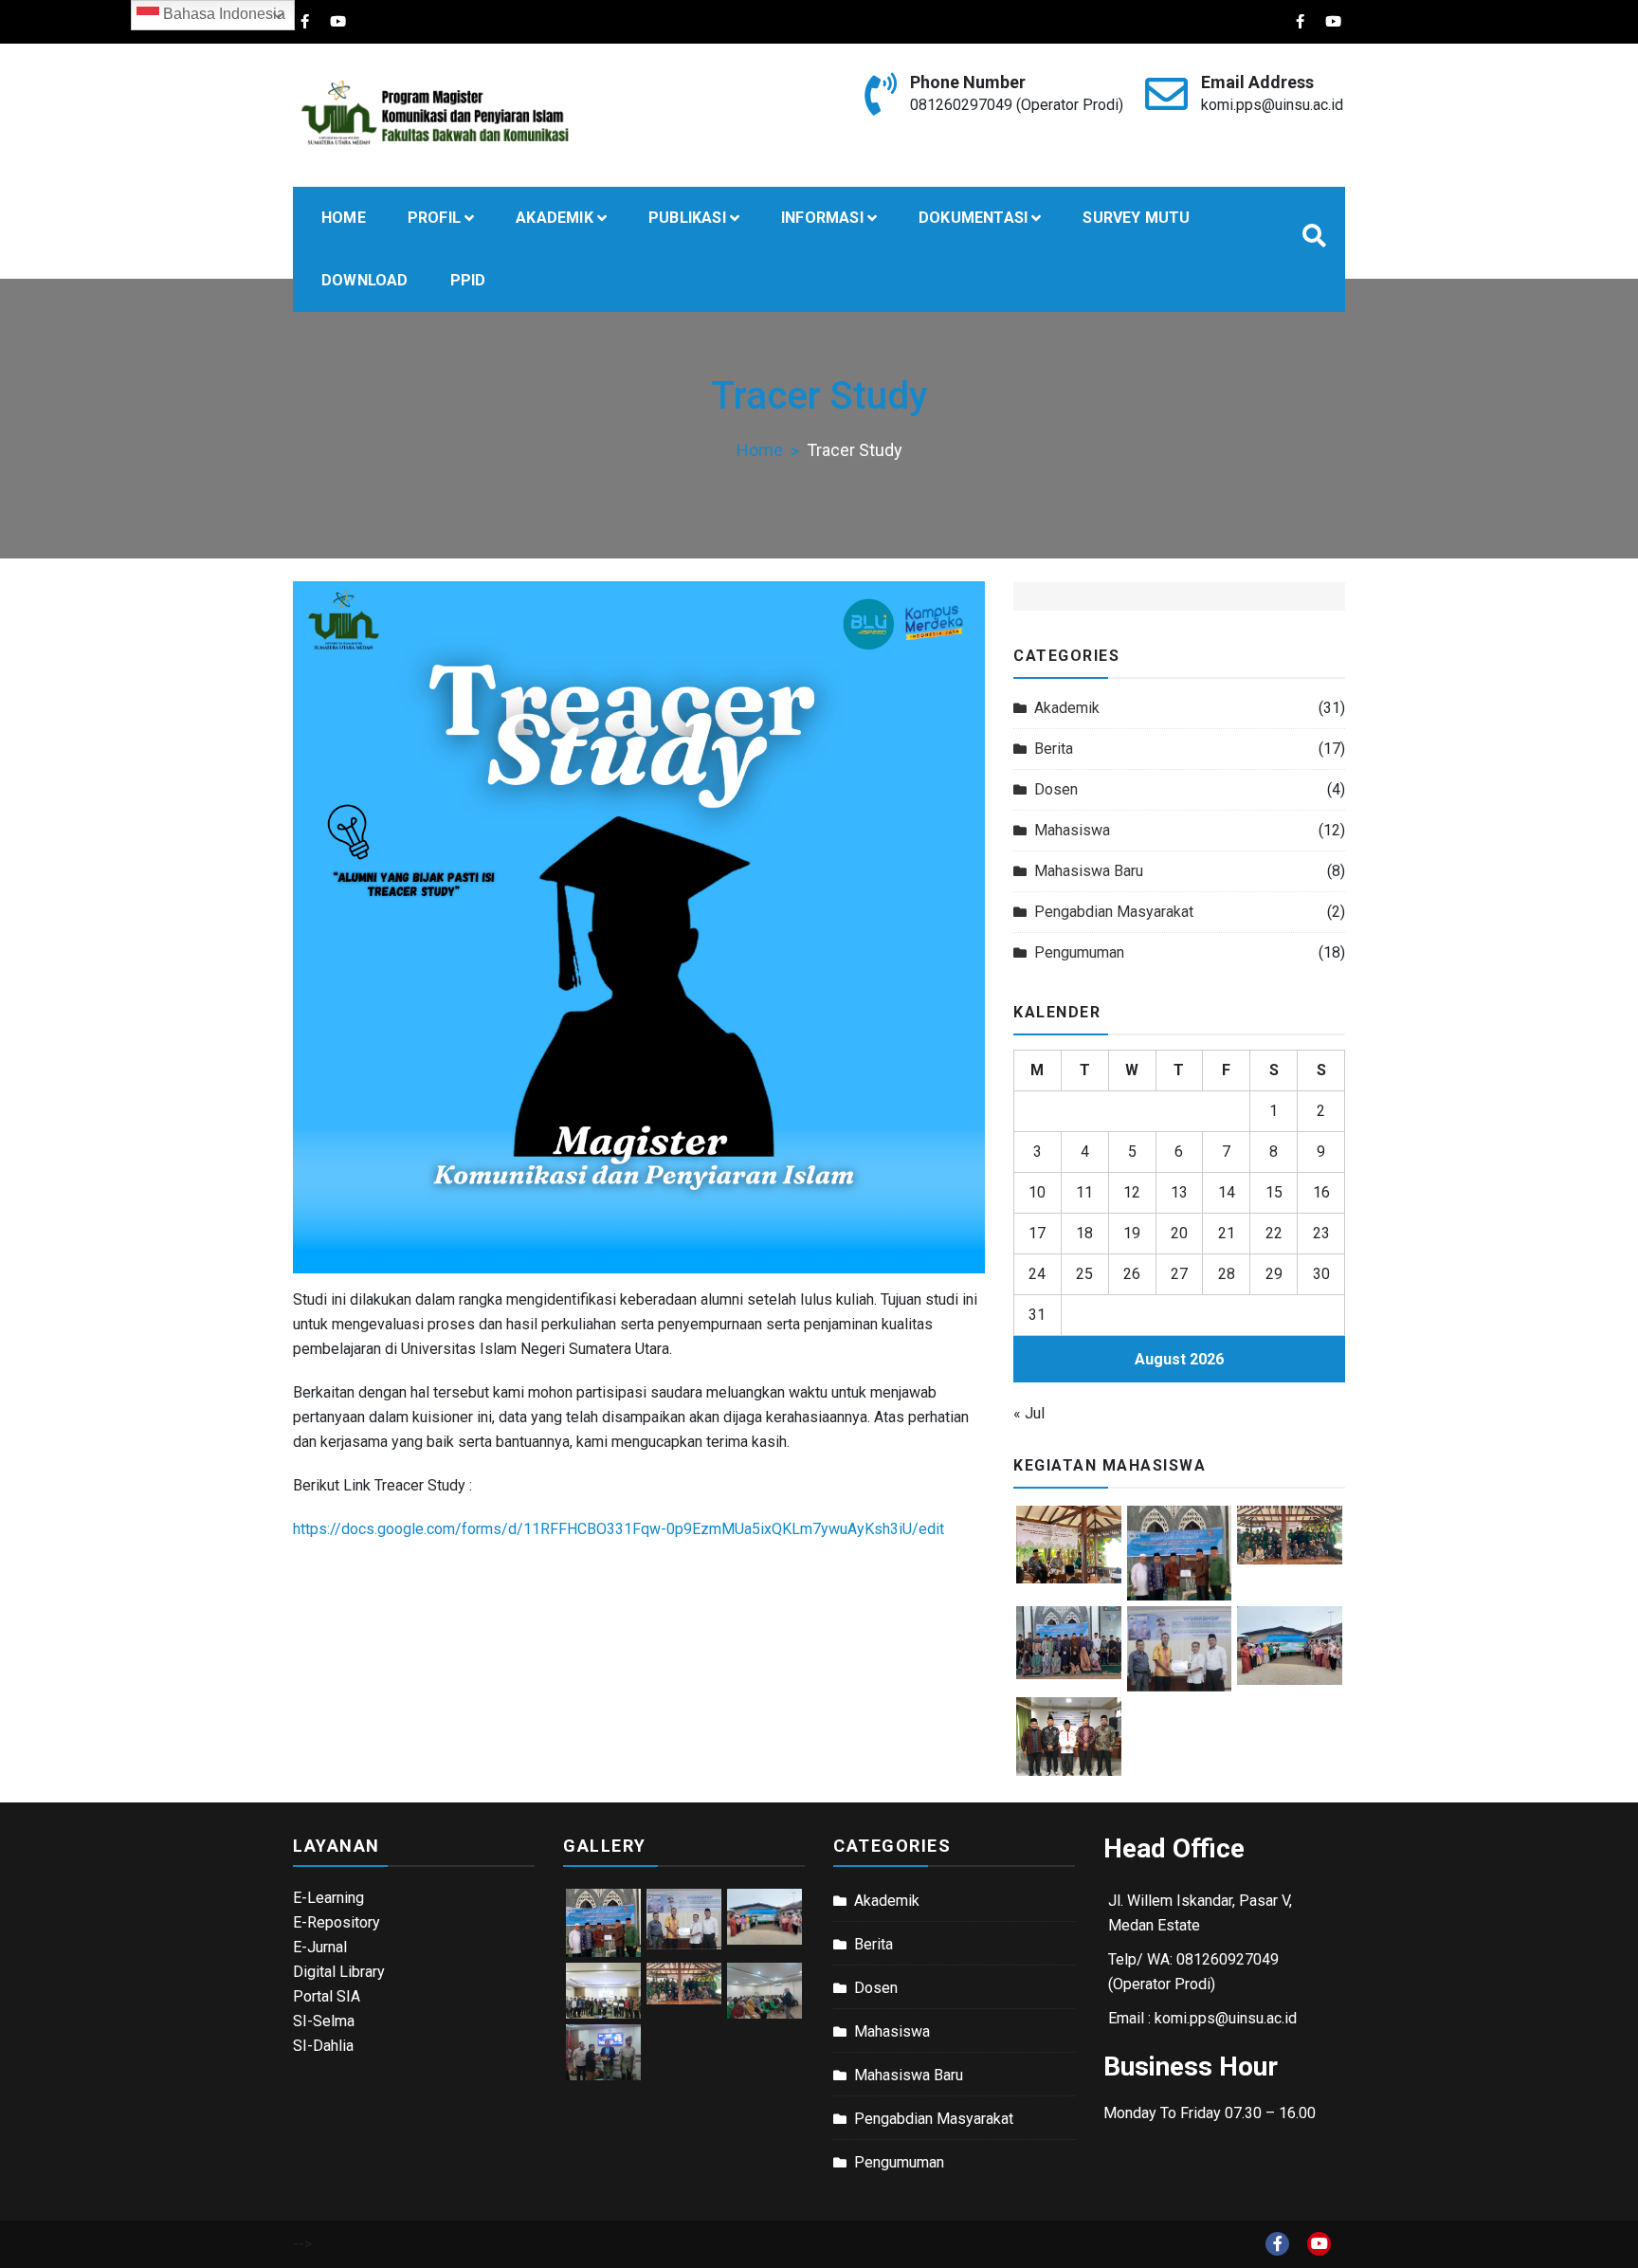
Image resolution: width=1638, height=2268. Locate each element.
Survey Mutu (1136, 218)
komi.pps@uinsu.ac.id (1272, 105)
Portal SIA (327, 1996)
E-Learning (328, 1898)
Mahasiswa (1072, 830)
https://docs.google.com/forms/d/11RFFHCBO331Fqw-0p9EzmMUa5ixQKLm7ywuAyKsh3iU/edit (619, 1529)
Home (344, 218)
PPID (468, 280)
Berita (1054, 749)
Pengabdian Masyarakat (1114, 912)
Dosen (1056, 789)
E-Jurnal (320, 1947)
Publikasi (687, 218)
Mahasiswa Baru (1089, 871)
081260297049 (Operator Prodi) (1017, 105)
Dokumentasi (973, 218)
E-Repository (337, 1922)
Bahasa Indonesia (222, 14)
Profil (434, 218)
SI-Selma (324, 2021)
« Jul (1029, 1413)
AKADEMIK (555, 218)
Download (365, 280)
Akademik (1067, 708)
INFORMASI (822, 218)
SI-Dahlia (323, 2046)
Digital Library (339, 1972)
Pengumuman (1079, 952)
